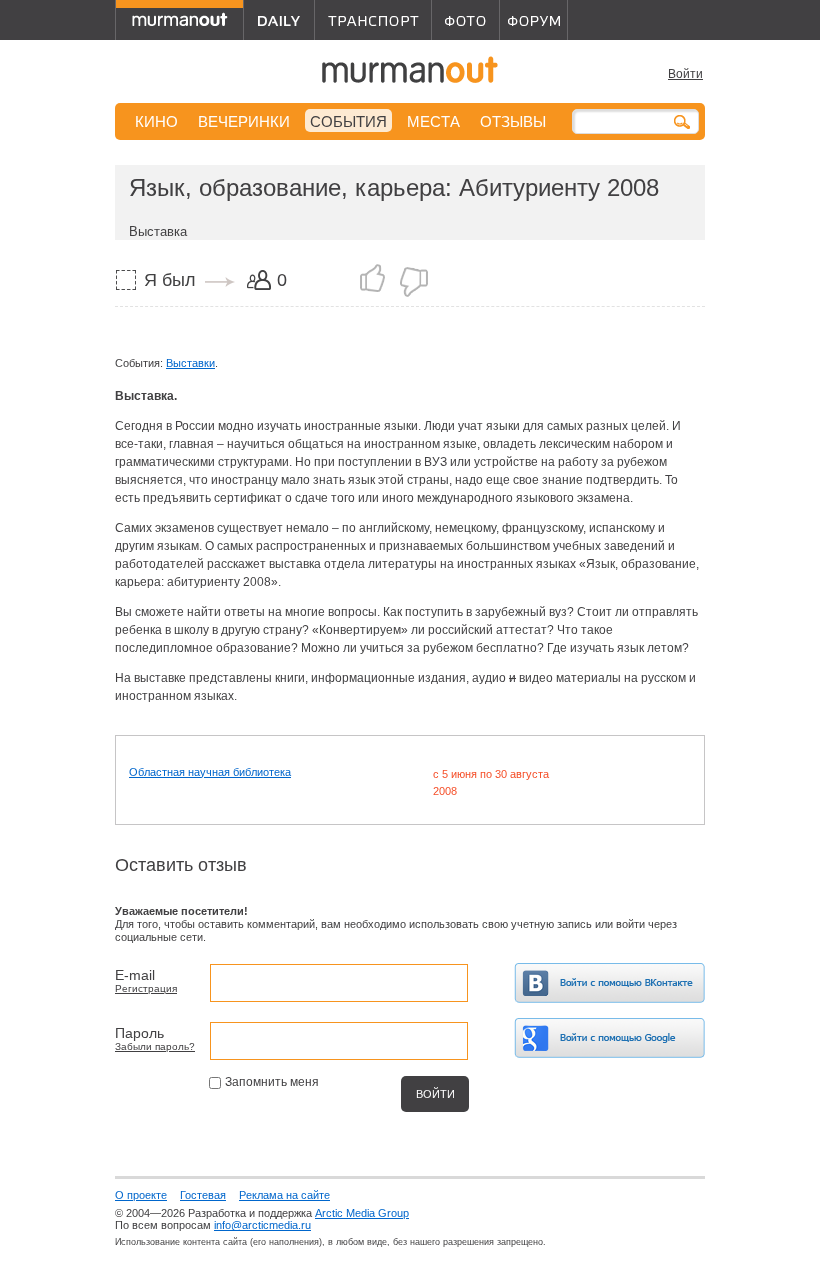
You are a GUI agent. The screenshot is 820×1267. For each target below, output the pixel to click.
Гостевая (203, 1195)
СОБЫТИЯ (348, 121)
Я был (170, 280)
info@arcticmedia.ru (262, 1225)
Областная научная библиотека (210, 772)
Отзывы (513, 121)
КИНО (156, 121)
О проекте (141, 1195)
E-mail (135, 975)
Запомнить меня (272, 1082)
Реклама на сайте (284, 1195)
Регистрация (146, 988)
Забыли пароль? (155, 1046)
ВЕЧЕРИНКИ (244, 121)
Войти (685, 74)
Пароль (139, 1033)
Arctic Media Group (362, 1213)
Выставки (190, 363)
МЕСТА (433, 121)
